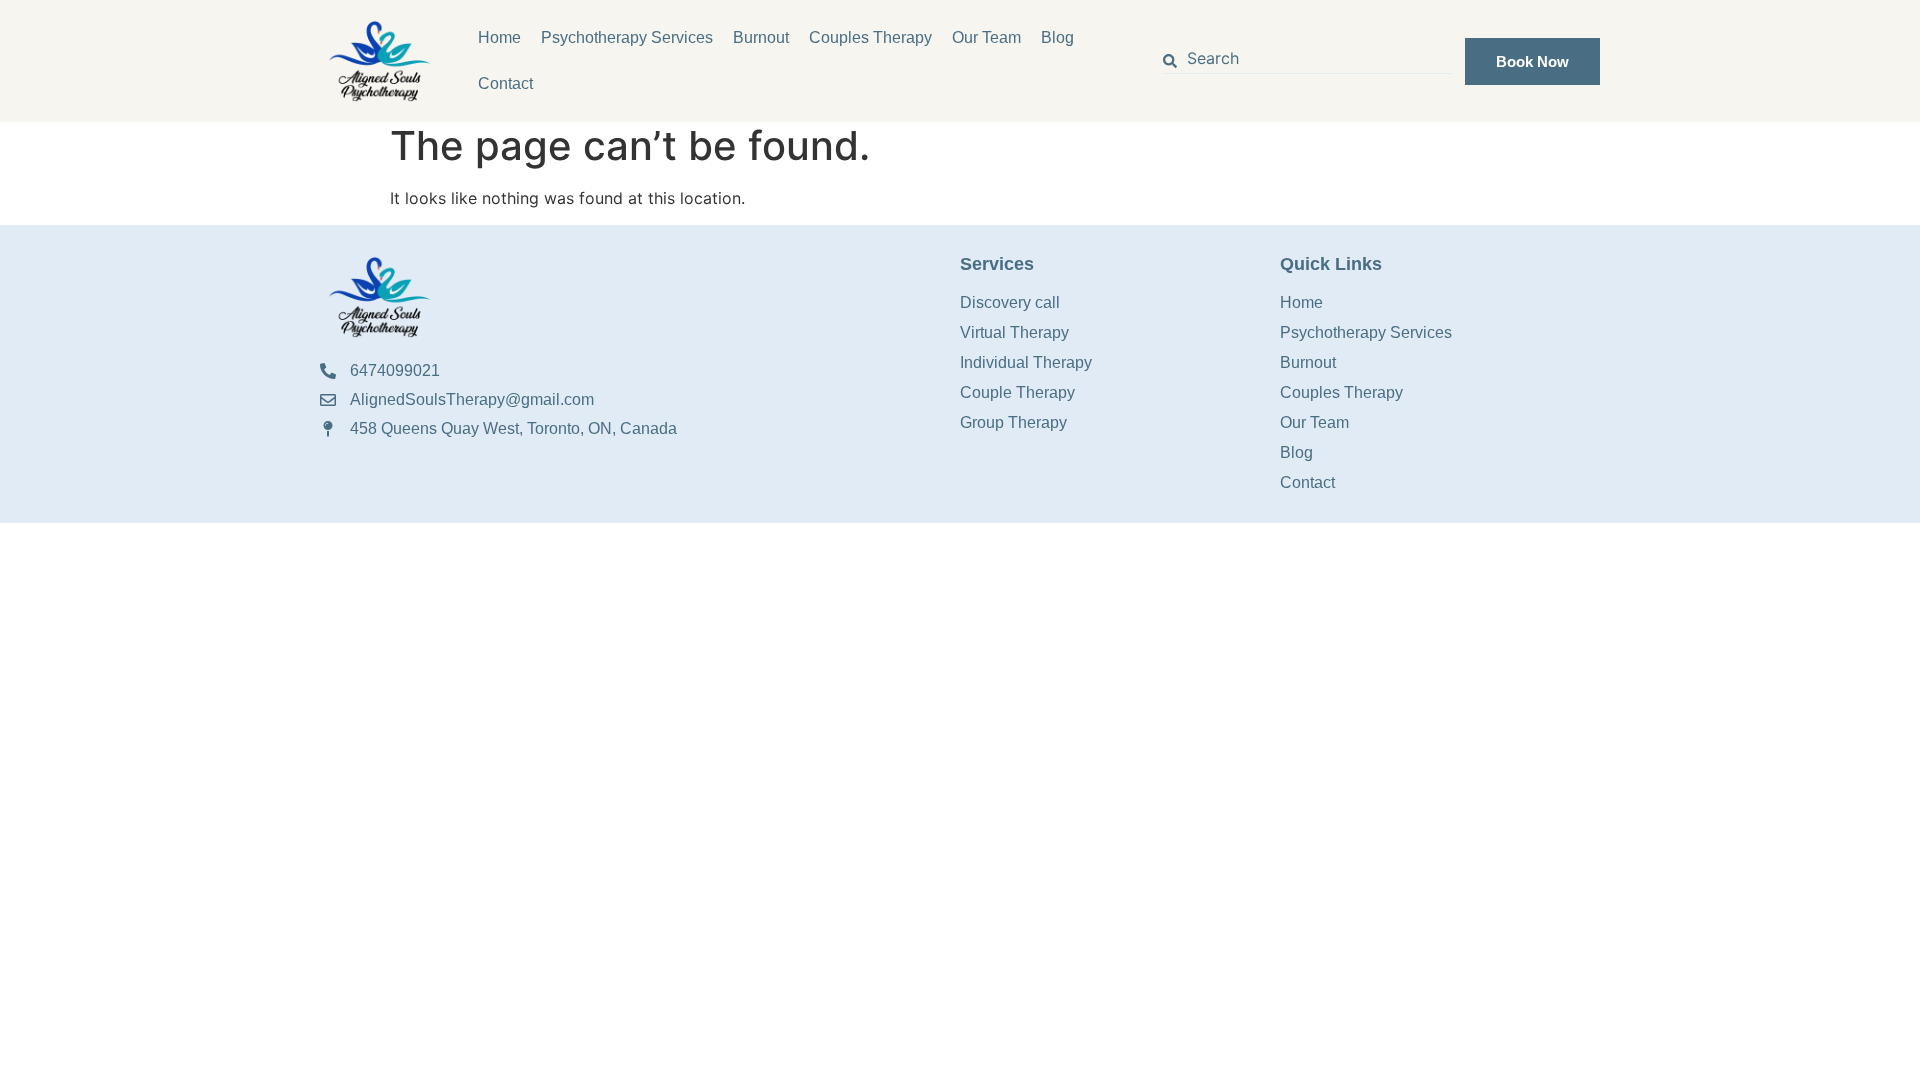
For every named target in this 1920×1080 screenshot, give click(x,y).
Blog (1057, 37)
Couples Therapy (870, 37)
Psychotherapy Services (627, 37)
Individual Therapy (1026, 362)
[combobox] (1308, 61)
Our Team (986, 37)
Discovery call (1010, 302)
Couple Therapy (1017, 392)
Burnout (761, 37)
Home (499, 37)
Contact (505, 83)
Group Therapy (1013, 422)
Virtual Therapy (1014, 332)
